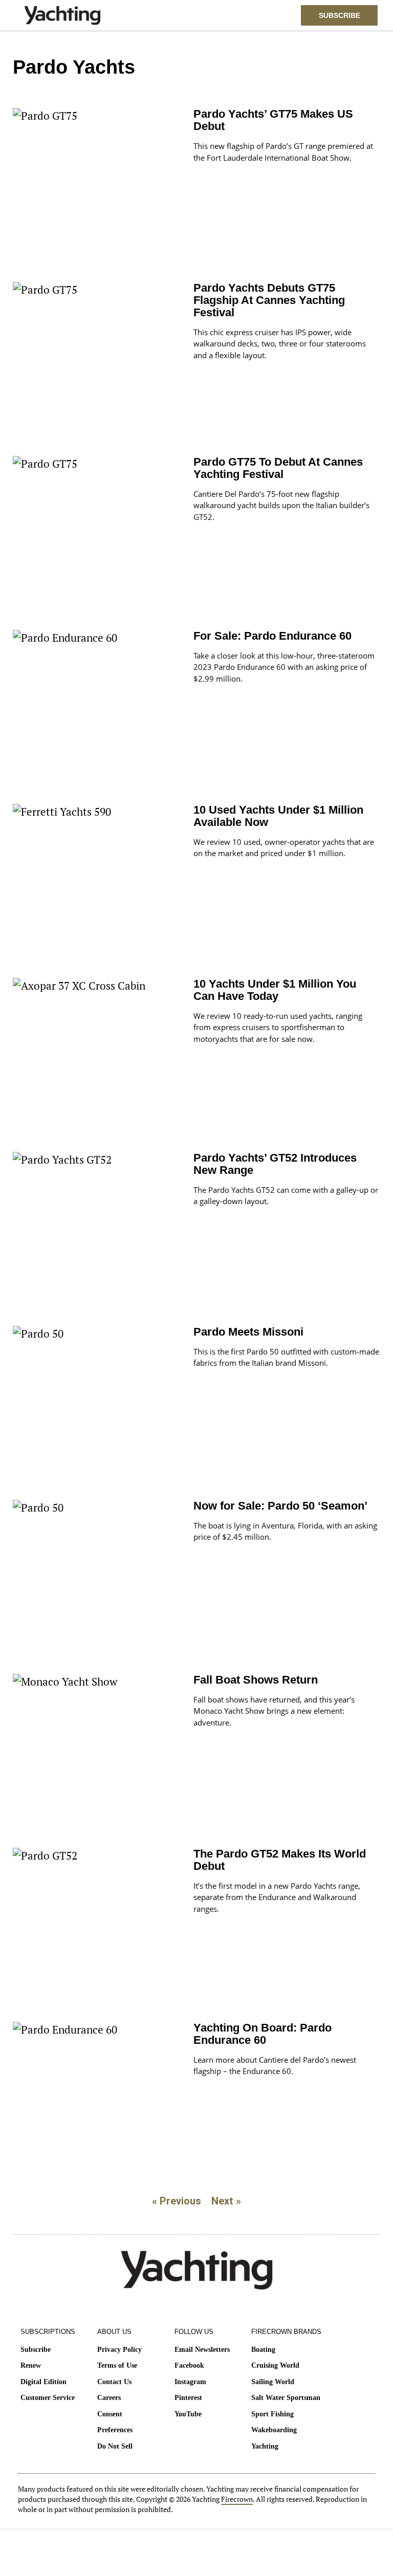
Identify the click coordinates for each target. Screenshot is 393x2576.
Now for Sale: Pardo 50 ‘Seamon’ (280, 1506)
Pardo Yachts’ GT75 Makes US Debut (273, 120)
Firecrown (237, 2499)
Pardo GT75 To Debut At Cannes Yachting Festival (278, 468)
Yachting (265, 2446)
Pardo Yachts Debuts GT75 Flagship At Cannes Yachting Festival (269, 300)
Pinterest (188, 2398)
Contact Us (114, 2382)
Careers (109, 2398)
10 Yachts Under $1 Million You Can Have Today (275, 990)
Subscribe (36, 2350)
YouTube (188, 2414)
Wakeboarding (274, 2430)
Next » (226, 2201)
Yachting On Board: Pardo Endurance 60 (263, 2034)
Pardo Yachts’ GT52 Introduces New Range (275, 1164)
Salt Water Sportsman (286, 2398)
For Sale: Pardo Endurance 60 (272, 636)
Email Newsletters (202, 2350)
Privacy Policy (119, 2350)
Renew (31, 2365)
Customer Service (48, 2398)
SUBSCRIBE (340, 15)
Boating (263, 2350)
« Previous (177, 2201)
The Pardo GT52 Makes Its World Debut (280, 1860)
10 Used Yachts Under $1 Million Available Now (278, 816)
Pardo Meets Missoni (248, 1332)
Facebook (189, 2365)
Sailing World (273, 2382)
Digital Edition (43, 2382)
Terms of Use (117, 2365)
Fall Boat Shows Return (256, 1680)
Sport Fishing (272, 2414)
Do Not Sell (115, 2446)
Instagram (190, 2382)
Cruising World (275, 2365)
